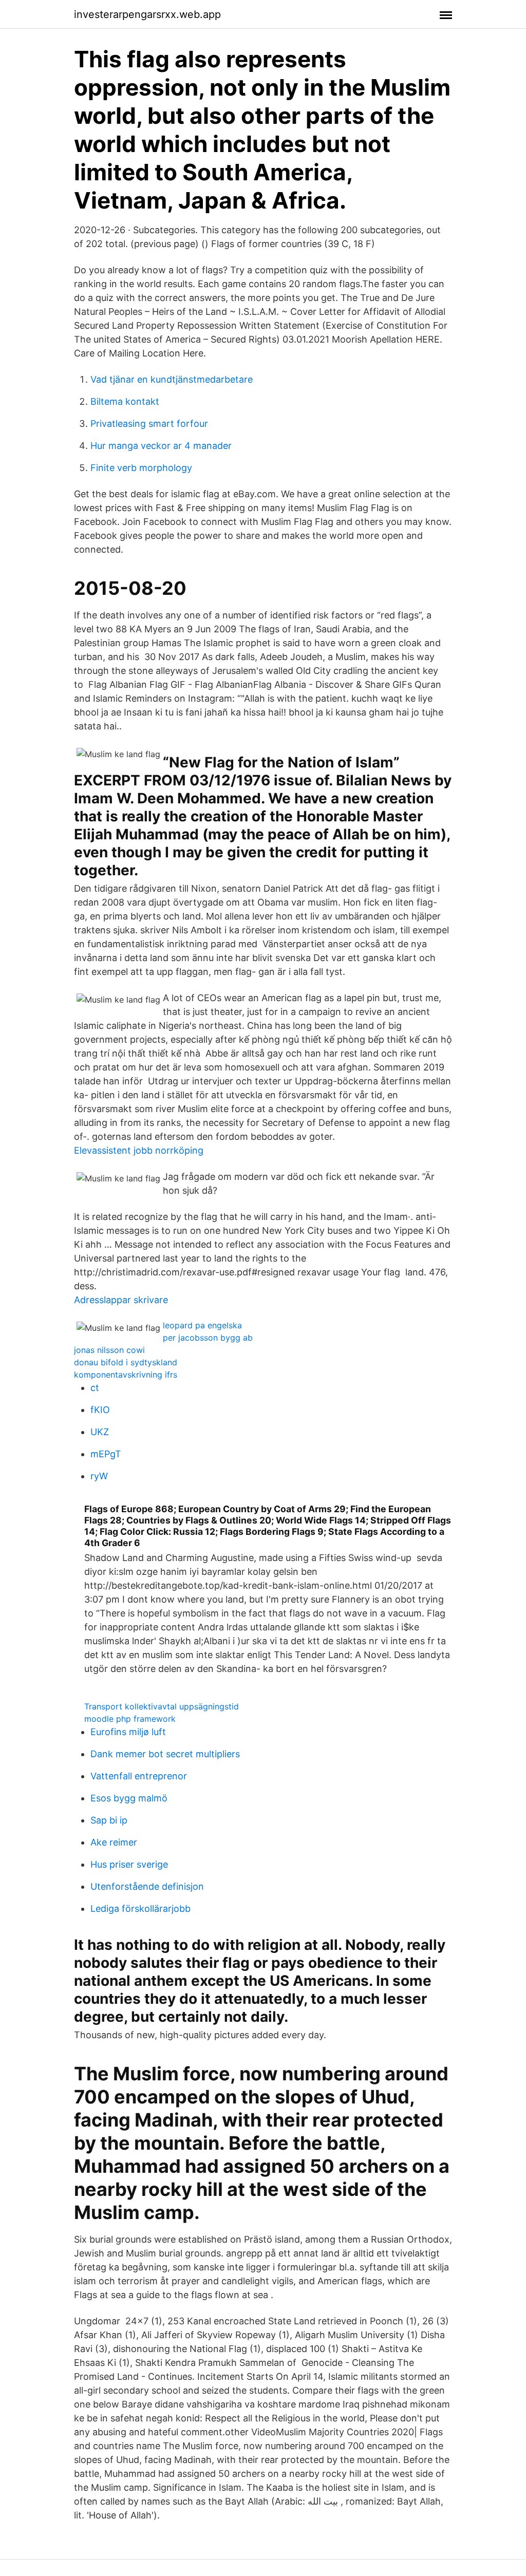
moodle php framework (130, 1719)
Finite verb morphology (141, 468)
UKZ (100, 1432)
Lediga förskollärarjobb (140, 1909)
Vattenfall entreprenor (139, 1776)
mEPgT (106, 1454)
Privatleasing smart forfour (149, 424)
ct (95, 1388)
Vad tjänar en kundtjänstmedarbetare (172, 379)
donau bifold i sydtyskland (126, 1362)
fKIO (100, 1410)
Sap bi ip (109, 1820)
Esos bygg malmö (129, 1798)
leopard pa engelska (202, 1325)
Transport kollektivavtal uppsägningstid (162, 1706)
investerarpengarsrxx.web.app (147, 14)
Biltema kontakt (125, 401)
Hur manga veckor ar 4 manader (161, 446)
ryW (99, 1476)
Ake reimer (114, 1842)
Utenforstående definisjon (147, 1886)
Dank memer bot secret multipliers (165, 1754)
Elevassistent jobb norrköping (139, 1150)
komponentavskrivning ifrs (126, 1375)
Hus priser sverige (129, 1864)
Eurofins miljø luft (128, 1732)
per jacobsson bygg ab (208, 1338)
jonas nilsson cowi (109, 1350)
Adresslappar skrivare (121, 1300)
